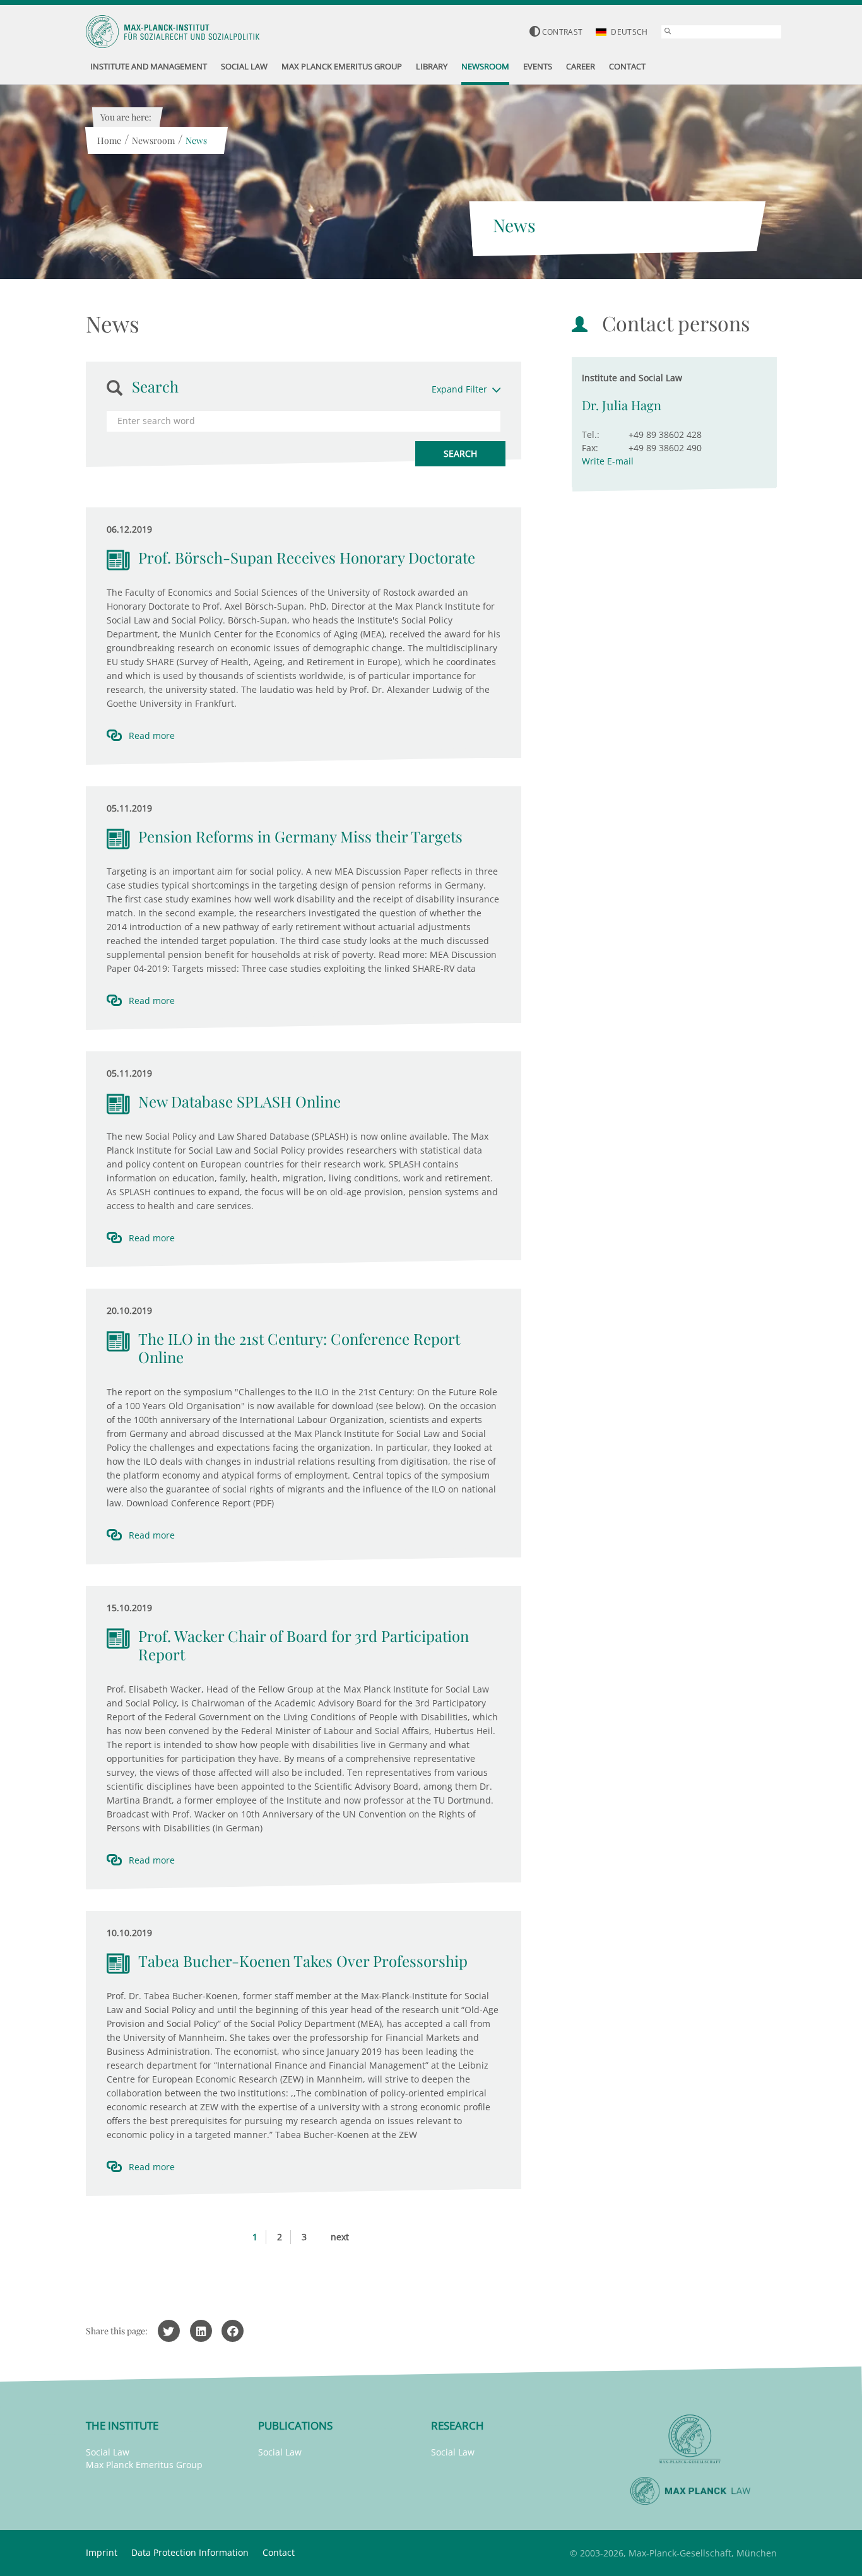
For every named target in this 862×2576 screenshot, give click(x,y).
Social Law (108, 2452)
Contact (279, 2552)
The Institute (122, 2425)
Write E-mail (608, 461)
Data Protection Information (190, 2552)
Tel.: (591, 434)
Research (458, 2425)
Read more (152, 736)
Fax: (590, 448)
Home (109, 140)
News (196, 140)
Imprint (102, 2552)
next (340, 2237)
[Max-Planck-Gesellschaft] (690, 2439)
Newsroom (153, 140)
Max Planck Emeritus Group (144, 2465)
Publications (295, 2425)
